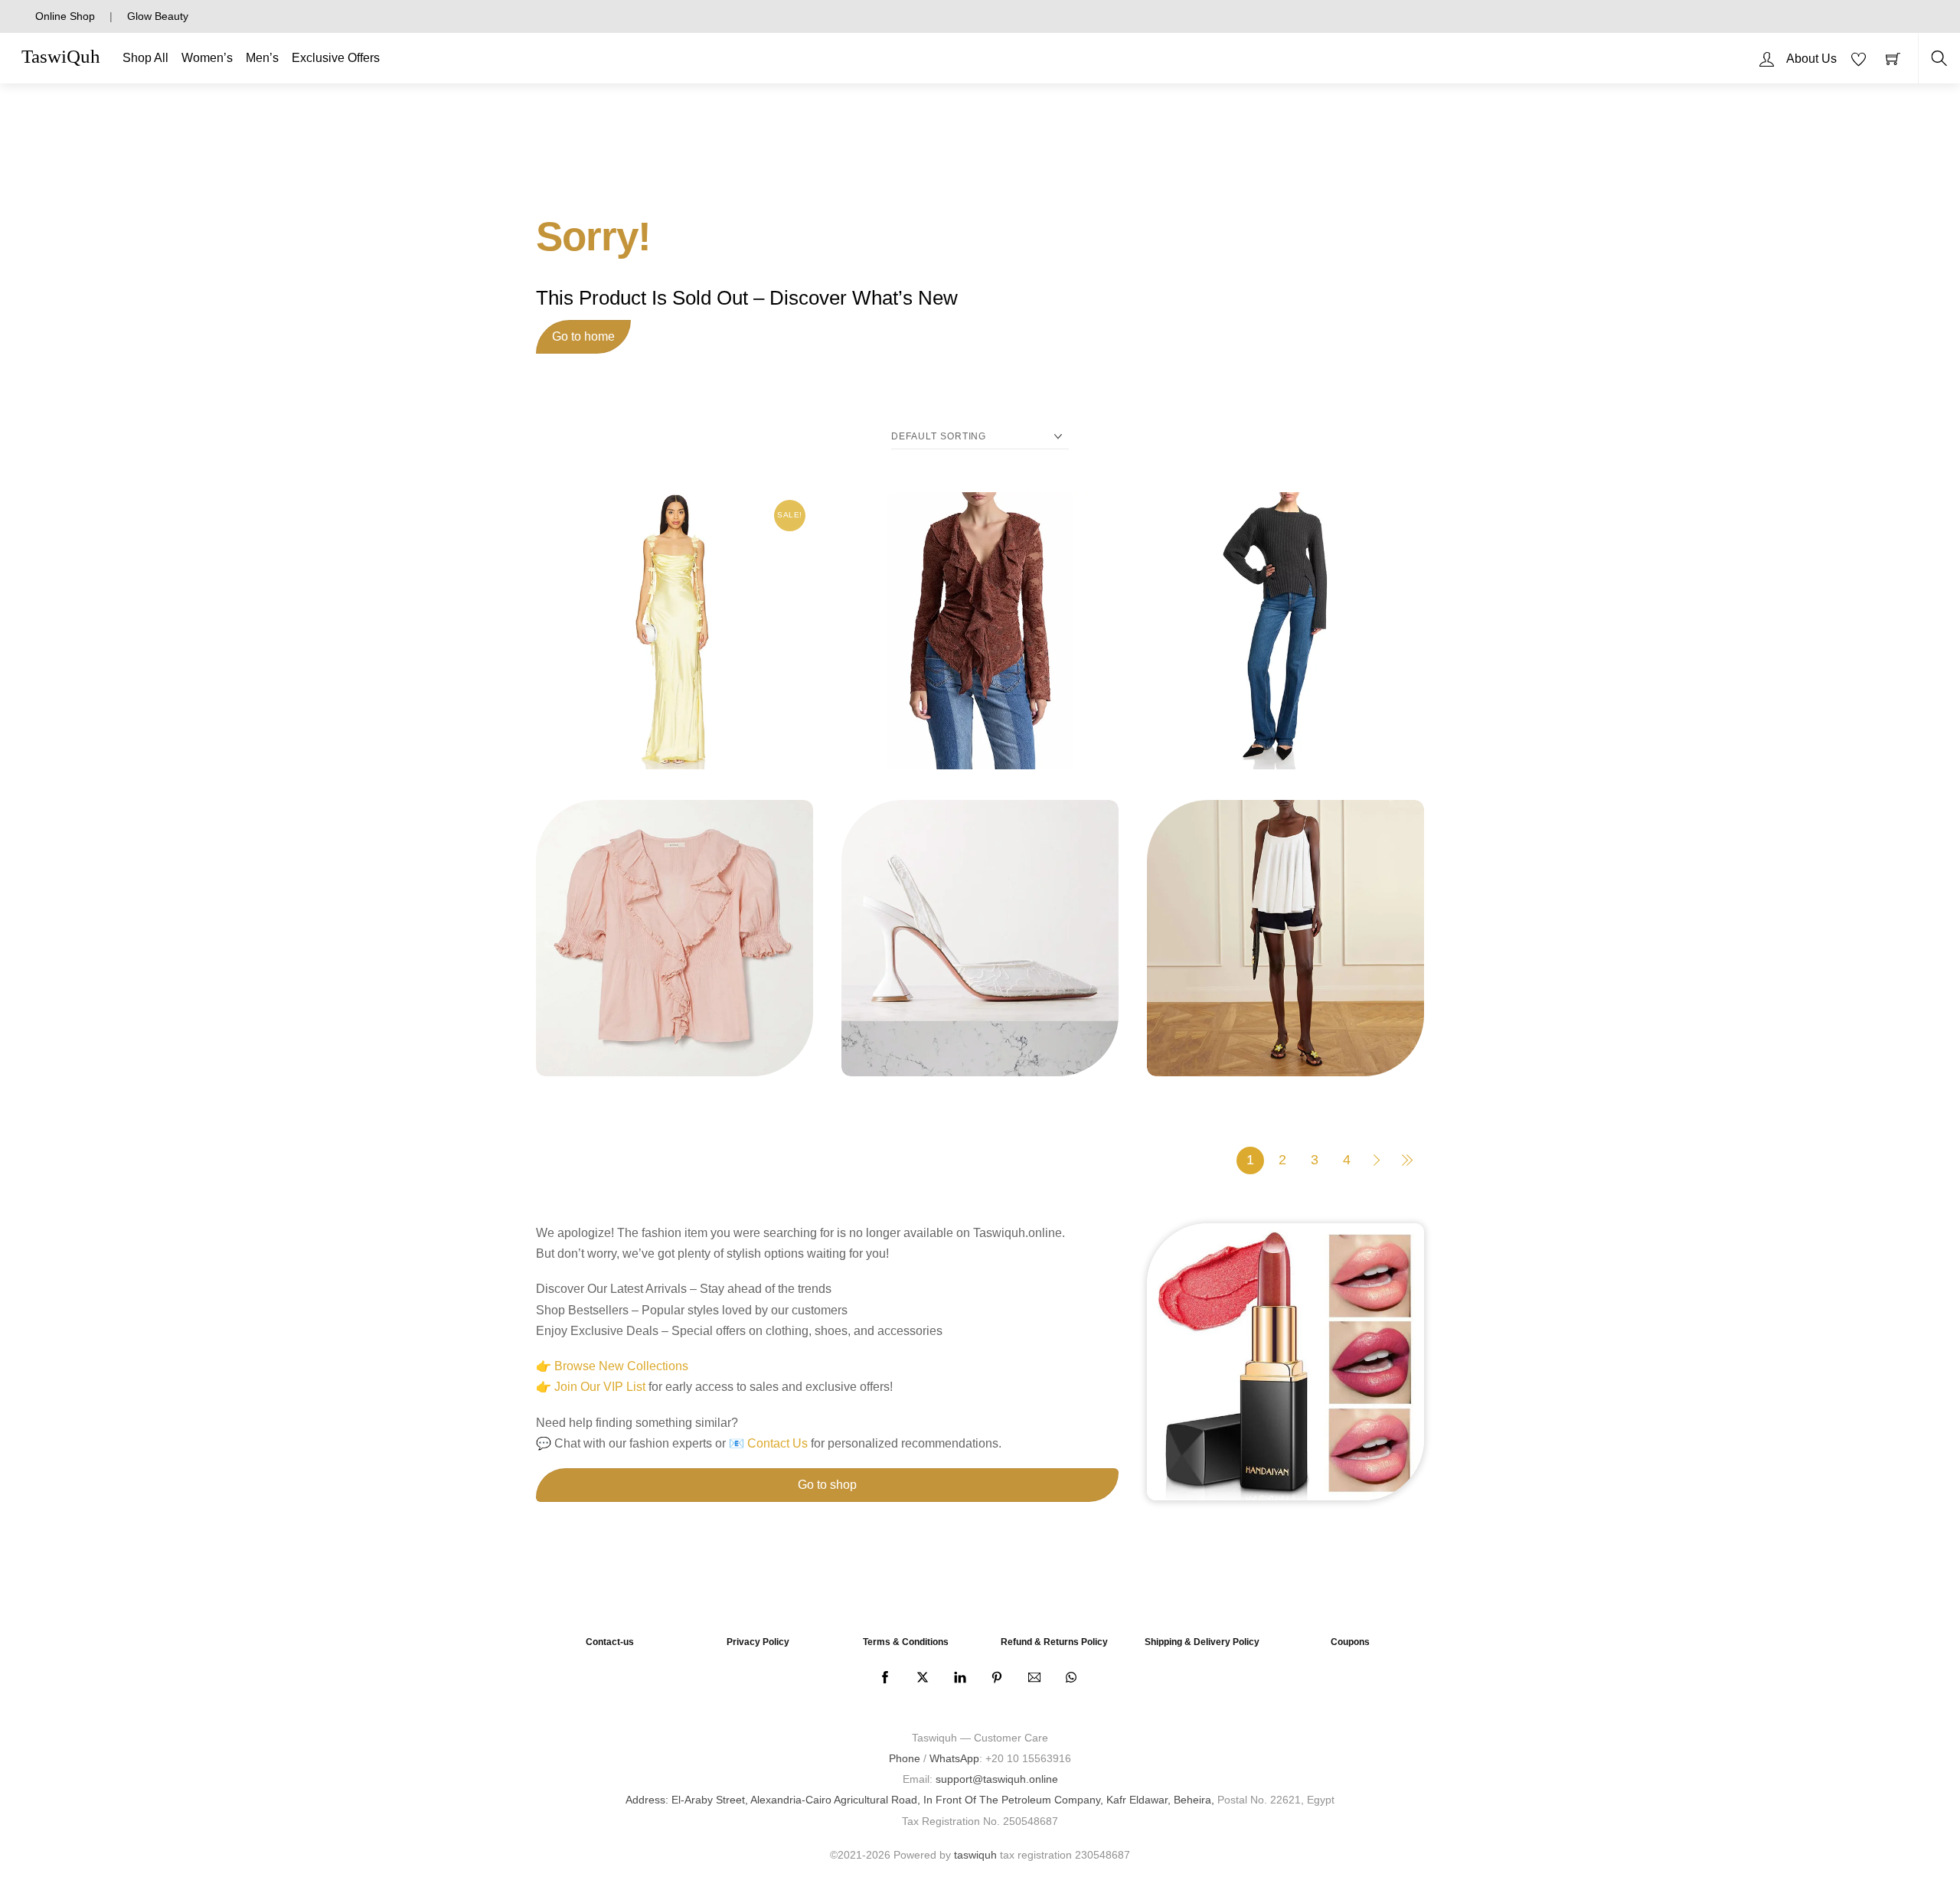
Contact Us (777, 1443)
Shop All (145, 58)
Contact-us (610, 1642)
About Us (1811, 59)
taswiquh (975, 1855)
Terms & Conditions (906, 1642)
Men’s (262, 58)
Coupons (1350, 1642)
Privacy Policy (758, 1642)
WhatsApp (954, 1758)
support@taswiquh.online (997, 1779)
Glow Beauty (158, 16)
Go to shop (827, 1485)
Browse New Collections (621, 1366)
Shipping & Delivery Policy (1202, 1642)
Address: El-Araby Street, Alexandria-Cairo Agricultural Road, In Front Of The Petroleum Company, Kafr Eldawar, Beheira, (920, 1800)
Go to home (583, 336)
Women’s (207, 58)
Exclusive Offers (336, 58)
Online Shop (65, 16)
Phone (905, 1758)
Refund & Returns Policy (1054, 1642)
